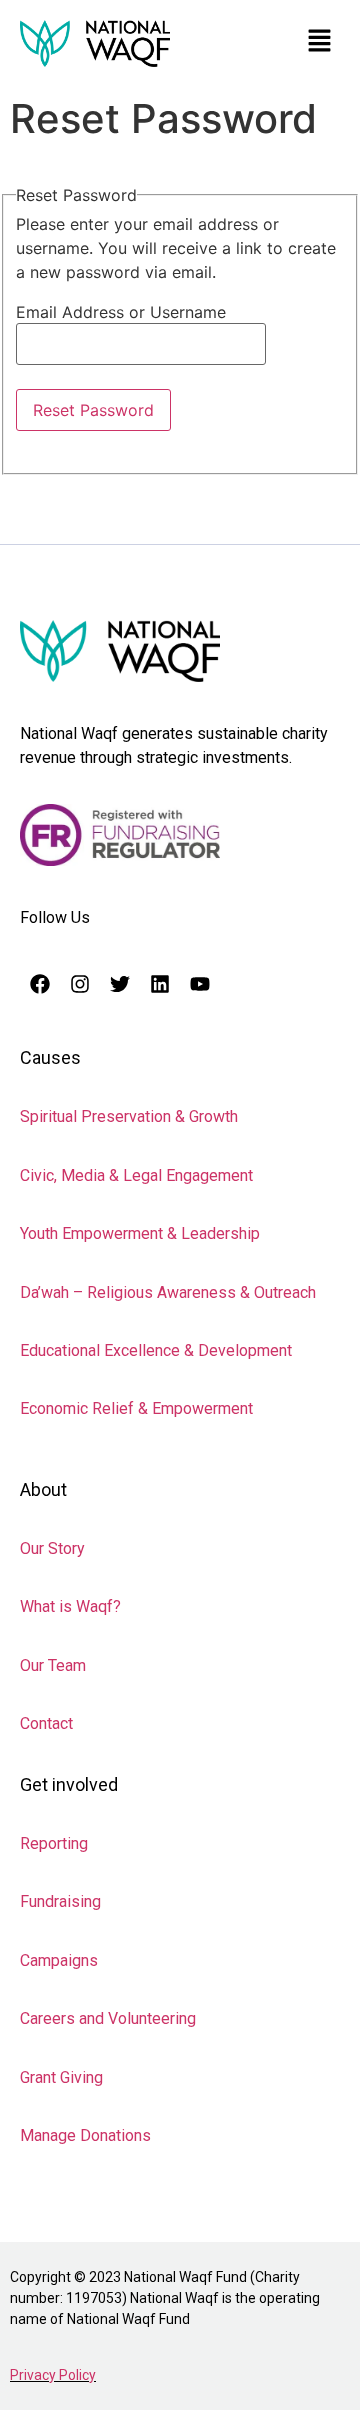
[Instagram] (80, 984)
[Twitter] (120, 984)
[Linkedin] (160, 984)
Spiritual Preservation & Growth (129, 1116)
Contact (46, 1723)
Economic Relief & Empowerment (136, 1408)
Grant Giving (61, 2077)
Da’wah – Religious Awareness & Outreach (168, 1292)
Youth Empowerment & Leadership (140, 1233)
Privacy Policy (53, 2375)
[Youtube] (200, 984)
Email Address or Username (121, 312)
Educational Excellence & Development (156, 1350)
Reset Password (93, 410)
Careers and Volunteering (108, 2018)
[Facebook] (40, 984)
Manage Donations (85, 2135)
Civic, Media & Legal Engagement (136, 1175)
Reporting (54, 1843)
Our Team (53, 1665)
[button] (320, 41)
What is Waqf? (70, 1606)
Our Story (52, 1548)
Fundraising (60, 1901)
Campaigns (59, 1960)
